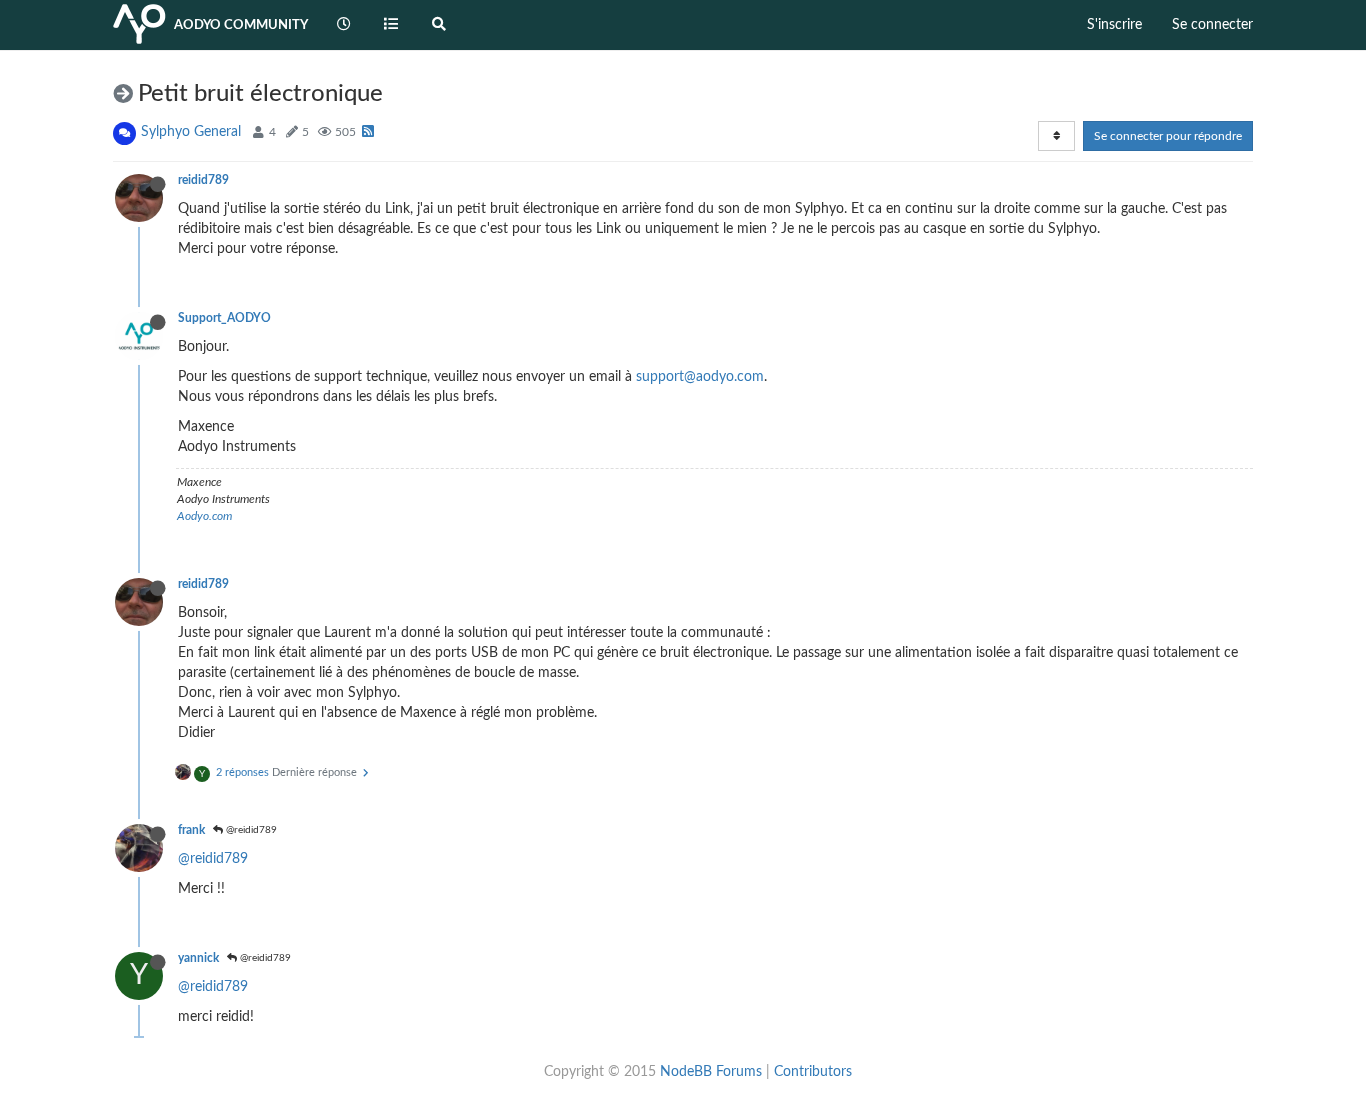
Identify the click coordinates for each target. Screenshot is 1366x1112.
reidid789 (203, 180)
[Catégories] (392, 25)
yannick (198, 958)
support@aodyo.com (700, 377)
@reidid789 (250, 830)
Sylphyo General (191, 132)
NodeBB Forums (711, 1072)
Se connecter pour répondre (1168, 136)
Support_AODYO (224, 318)
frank (191, 830)
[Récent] (344, 25)
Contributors (813, 1072)
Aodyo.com (204, 516)
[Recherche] (439, 25)
